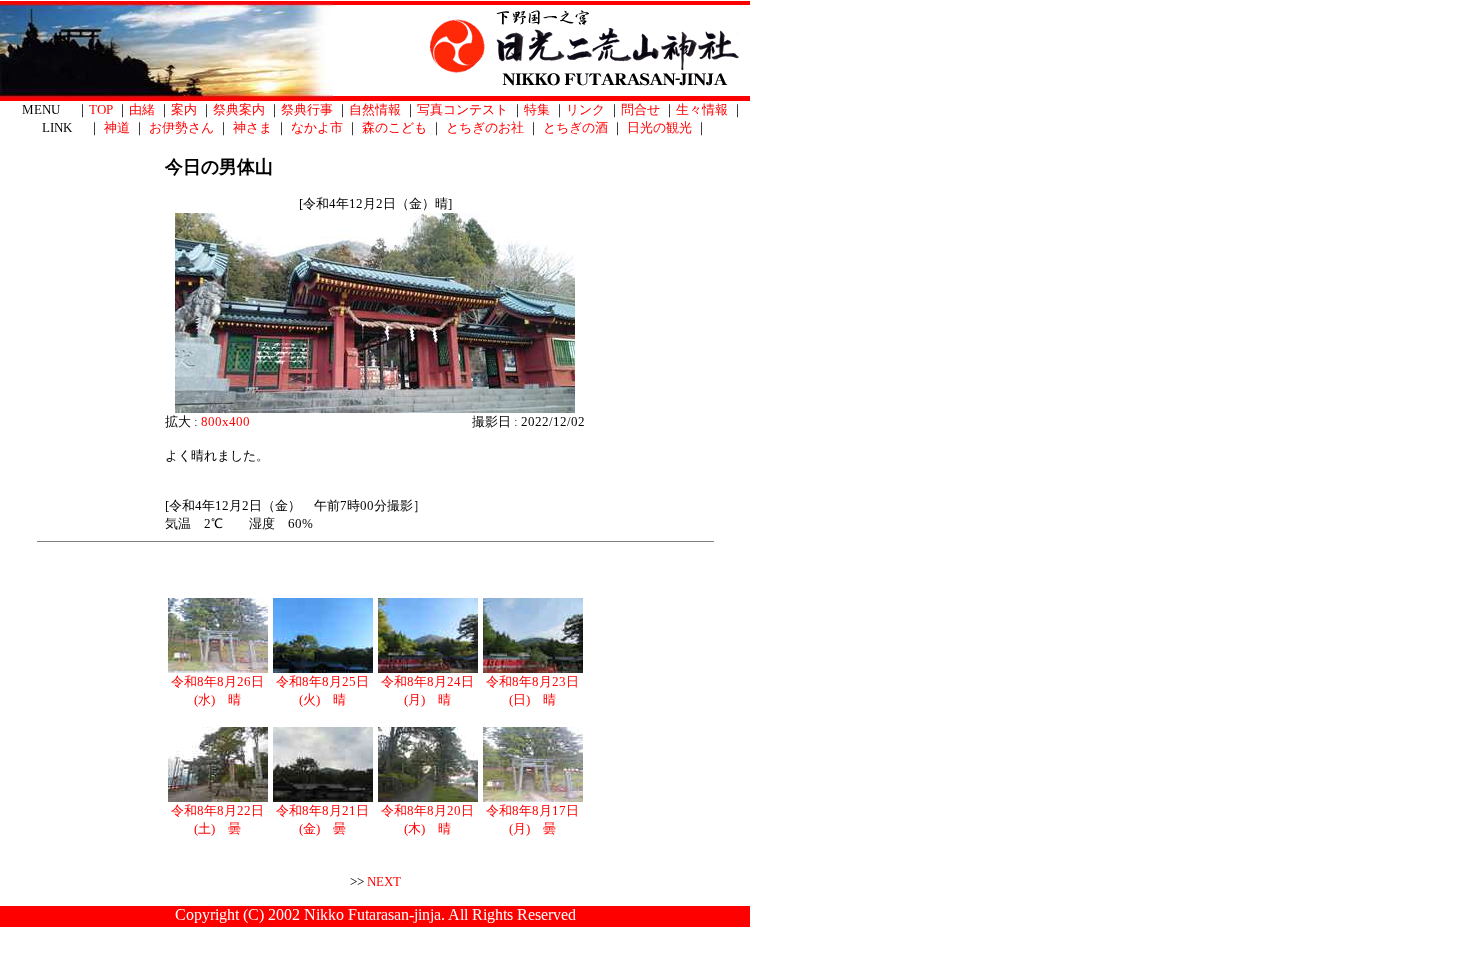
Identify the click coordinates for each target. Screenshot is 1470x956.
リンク (585, 109)
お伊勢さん (181, 127)
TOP (101, 109)
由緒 (142, 109)
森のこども (394, 127)
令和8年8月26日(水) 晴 (217, 690)
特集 (537, 109)
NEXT (384, 881)
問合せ (640, 109)
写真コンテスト (462, 109)
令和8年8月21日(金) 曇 (322, 819)
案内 (184, 109)
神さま (252, 127)
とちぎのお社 (485, 127)
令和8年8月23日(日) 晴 (532, 690)
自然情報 (375, 109)
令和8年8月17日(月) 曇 (532, 819)
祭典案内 (239, 109)
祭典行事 (307, 109)
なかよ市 (317, 127)
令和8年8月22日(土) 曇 (217, 819)
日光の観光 (659, 127)
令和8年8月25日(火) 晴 (322, 690)
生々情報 (702, 109)
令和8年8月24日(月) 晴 (427, 690)
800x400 (225, 421)
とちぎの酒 (575, 127)
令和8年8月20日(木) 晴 (427, 819)
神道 (117, 127)
